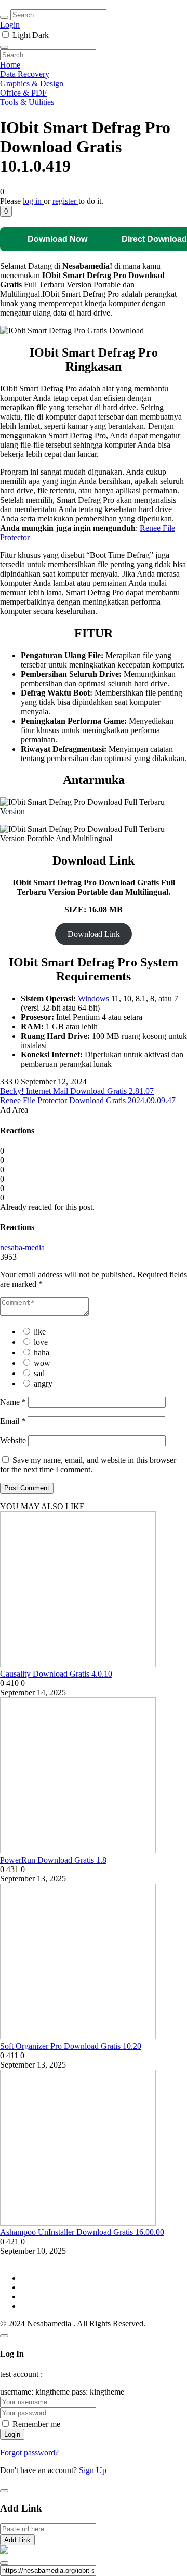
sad (39, 1373)
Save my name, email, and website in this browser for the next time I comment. (88, 1465)
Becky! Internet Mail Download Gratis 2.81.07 (77, 1091)
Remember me (36, 2424)
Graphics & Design (32, 83)
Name (13, 1402)
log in (33, 201)
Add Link (17, 2540)
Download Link (94, 934)
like (40, 1332)
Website (13, 1440)
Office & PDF (23, 93)
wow (42, 1363)
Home (10, 65)
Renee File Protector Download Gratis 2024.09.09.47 (88, 1100)
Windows (95, 998)
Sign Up (93, 2470)
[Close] (4, 2336)
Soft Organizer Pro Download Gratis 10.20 (71, 2046)
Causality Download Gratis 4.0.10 (56, 1674)
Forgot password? (29, 2453)
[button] (6, 211)
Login (10, 25)
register (65, 201)
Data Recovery (25, 74)
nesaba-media (22, 1247)
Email (13, 1421)
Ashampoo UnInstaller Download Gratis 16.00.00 (82, 2232)
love (41, 1342)
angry (43, 1384)
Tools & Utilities (27, 102)
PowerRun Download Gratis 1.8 (53, 1860)
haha (42, 1352)
